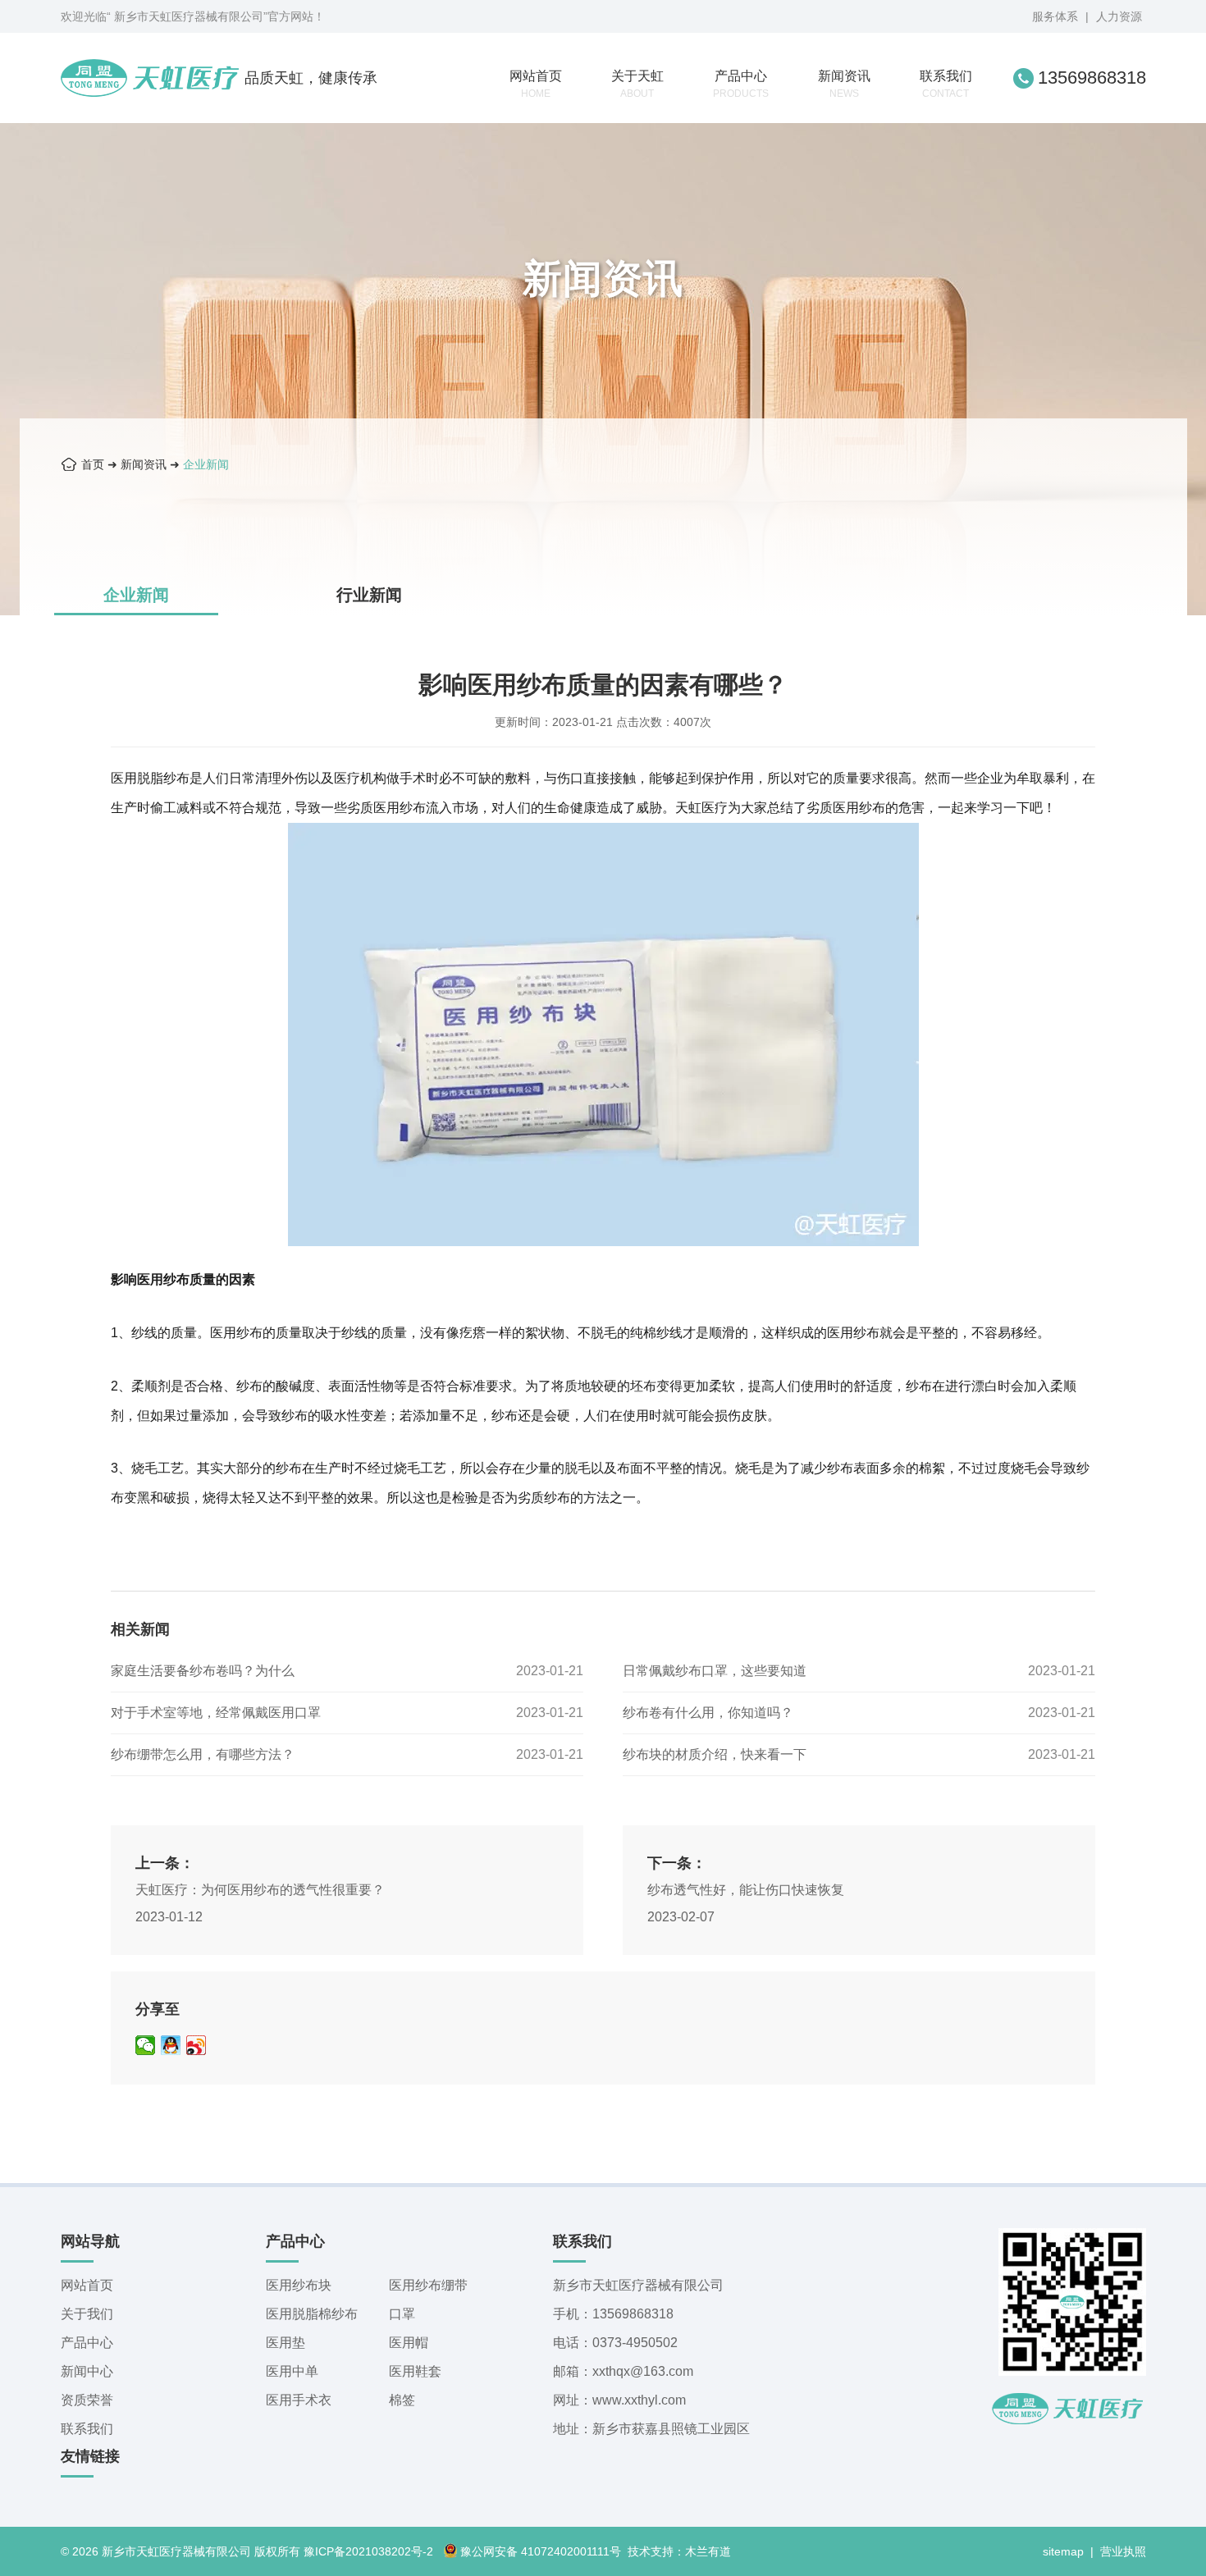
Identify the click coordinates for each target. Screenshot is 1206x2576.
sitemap (1063, 2551)
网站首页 (536, 84)
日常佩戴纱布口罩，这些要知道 (715, 1671)
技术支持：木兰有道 (679, 2551)
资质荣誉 (87, 2400)
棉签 (402, 2400)
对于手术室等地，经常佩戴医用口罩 (216, 1713)
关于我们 (87, 2314)
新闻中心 (87, 2371)
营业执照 (1123, 2551)
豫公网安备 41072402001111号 (541, 2551)
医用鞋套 (415, 2371)
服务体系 (1055, 16)
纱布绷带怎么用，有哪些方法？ (203, 1754)
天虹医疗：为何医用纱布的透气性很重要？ (260, 1890)
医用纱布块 (299, 2285)
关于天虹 (637, 84)
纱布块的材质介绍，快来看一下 (715, 1754)
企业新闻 (206, 464)
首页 (93, 464)
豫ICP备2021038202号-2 (368, 2551)
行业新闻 (369, 595)
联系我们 (946, 84)
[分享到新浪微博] (196, 2045)
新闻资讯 (844, 84)
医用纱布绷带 (428, 2285)
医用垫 (286, 2343)
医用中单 (292, 2371)
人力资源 (1119, 16)
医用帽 (409, 2343)
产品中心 (741, 84)
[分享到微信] (146, 2045)
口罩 (402, 2314)
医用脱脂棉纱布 (312, 2314)
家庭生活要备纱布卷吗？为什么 (203, 1671)
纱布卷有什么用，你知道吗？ (708, 1713)
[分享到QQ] (171, 2045)
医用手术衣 (299, 2400)
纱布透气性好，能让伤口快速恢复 (746, 1890)
